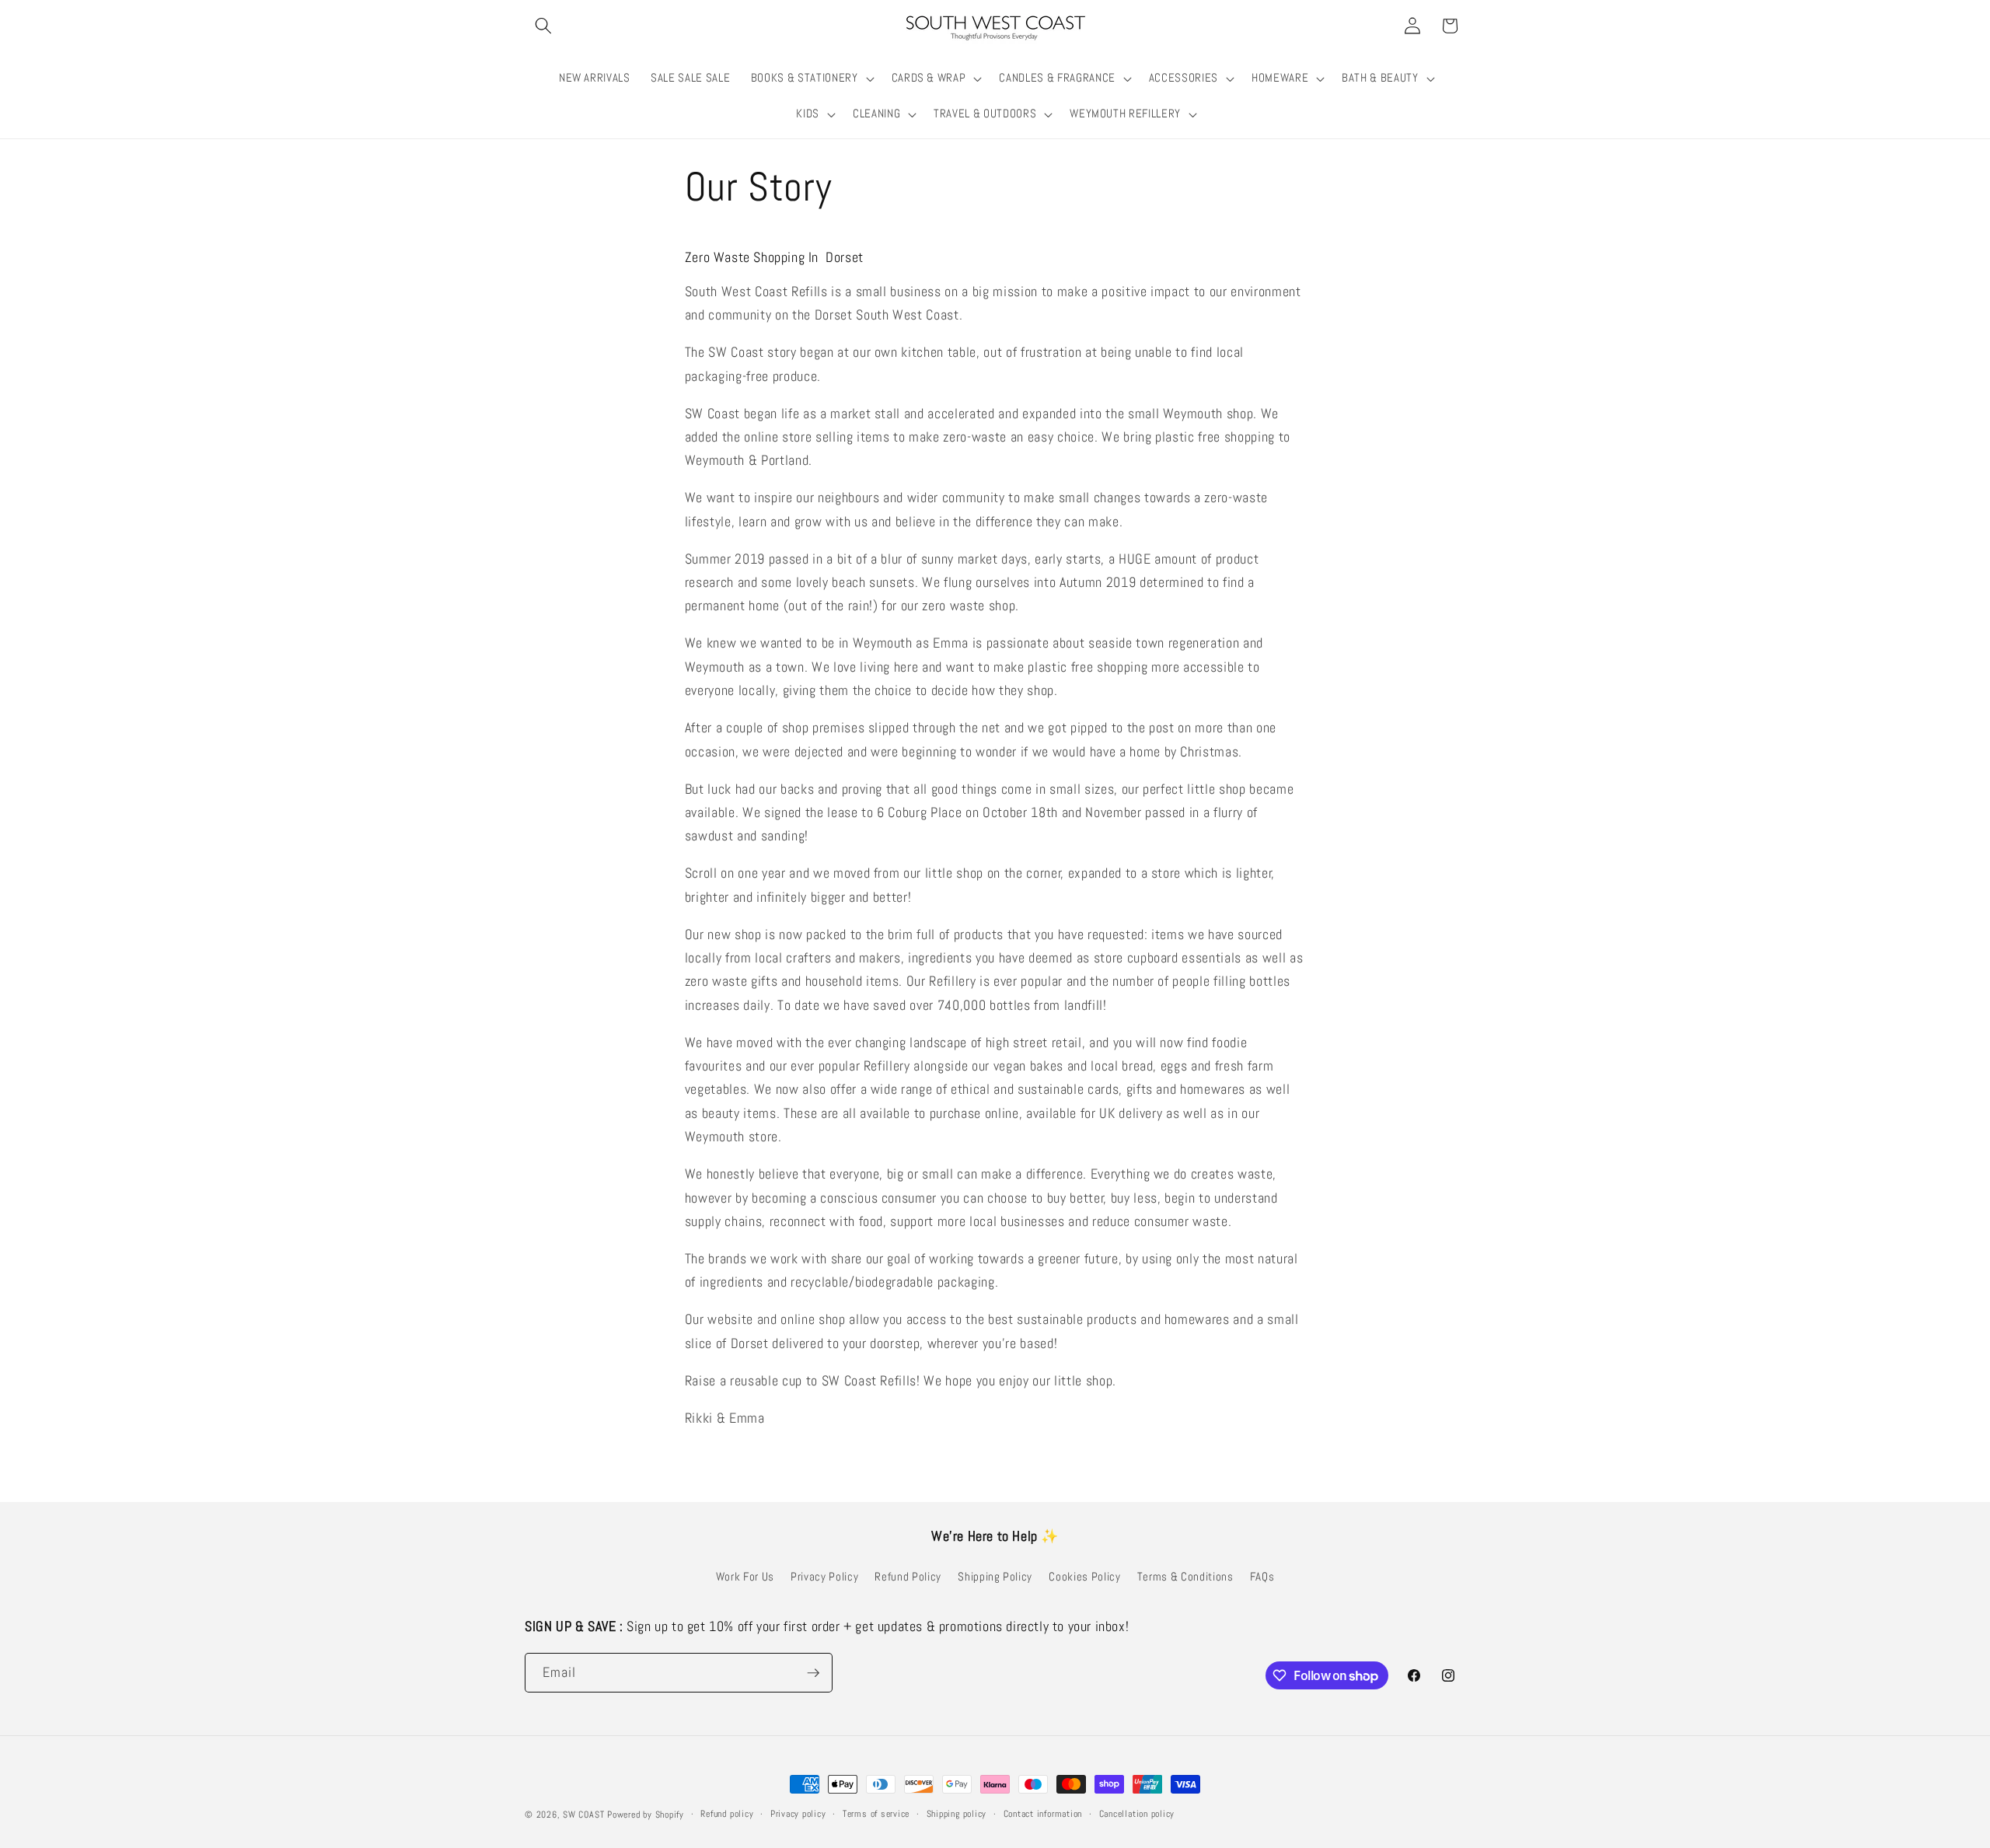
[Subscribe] (813, 1673)
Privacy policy (798, 1814)
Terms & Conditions (1185, 1577)
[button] (543, 26)
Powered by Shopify (646, 1815)
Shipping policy (957, 1814)
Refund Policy (908, 1577)
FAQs (1262, 1577)
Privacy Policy (824, 1577)
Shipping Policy (995, 1577)
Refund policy (727, 1814)
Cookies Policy (1084, 1577)
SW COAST (583, 1815)
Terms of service (876, 1814)
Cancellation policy (1137, 1814)
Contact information (1043, 1814)
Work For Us (745, 1577)
